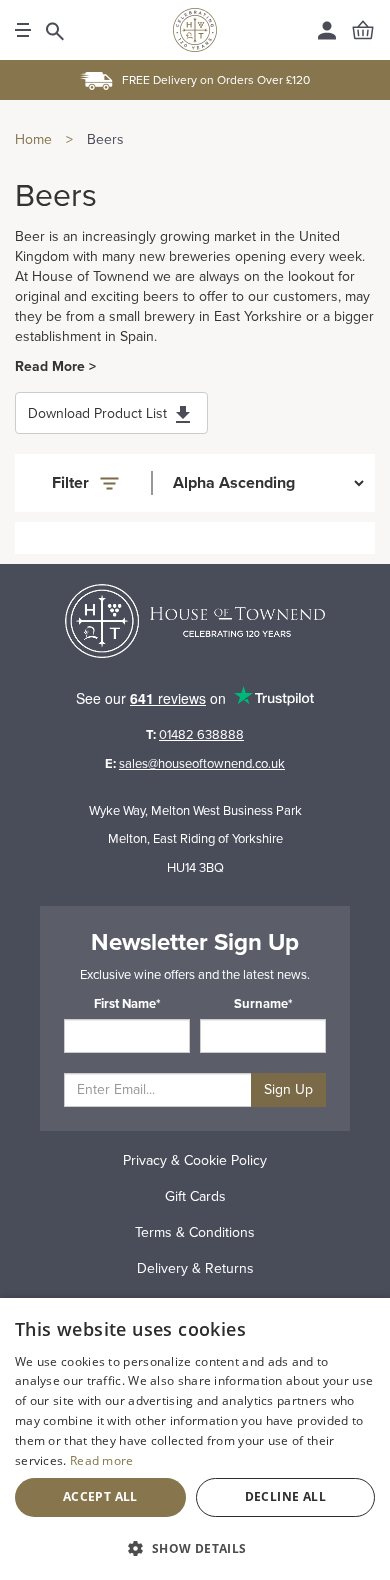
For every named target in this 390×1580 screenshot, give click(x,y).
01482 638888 (201, 735)
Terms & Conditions (195, 1232)
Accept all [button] (100, 1496)
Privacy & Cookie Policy (195, 1160)
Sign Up (288, 1089)
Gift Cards (195, 1196)
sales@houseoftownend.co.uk (202, 764)
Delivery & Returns (195, 1268)
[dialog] (195, 1439)
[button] (195, 1547)
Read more (102, 1460)
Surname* (263, 1004)
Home (33, 139)
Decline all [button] (285, 1496)
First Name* (127, 1004)
